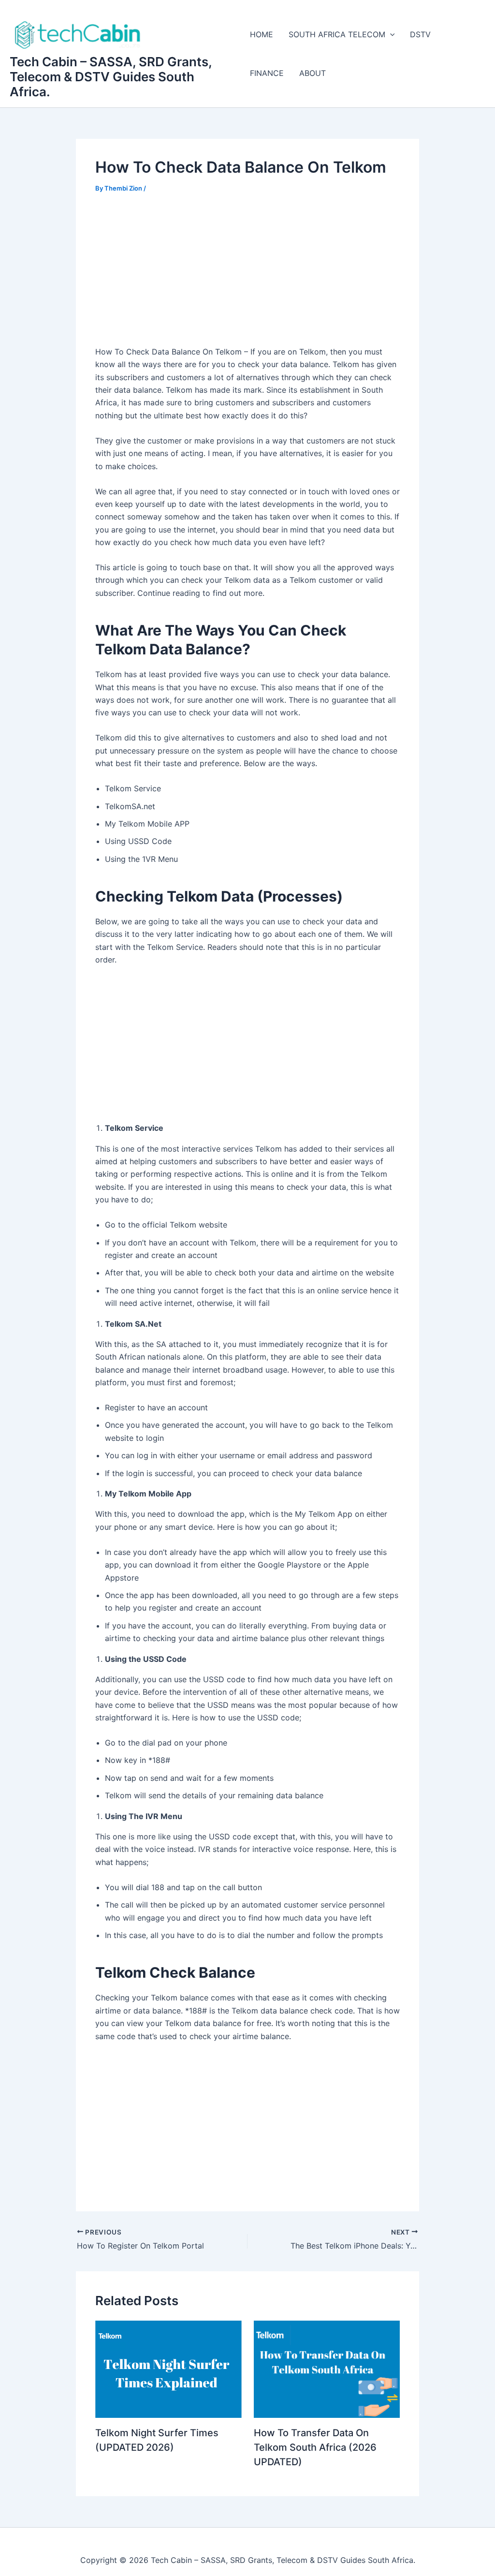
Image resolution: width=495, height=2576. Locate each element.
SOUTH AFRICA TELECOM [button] (337, 34)
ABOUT (313, 73)
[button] (390, 34)
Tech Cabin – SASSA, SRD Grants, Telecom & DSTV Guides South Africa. (111, 77)
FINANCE (267, 73)
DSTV (420, 34)
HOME (262, 34)
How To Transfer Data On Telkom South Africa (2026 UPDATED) (315, 2447)
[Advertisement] (247, 276)
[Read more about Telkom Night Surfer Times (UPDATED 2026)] (168, 2369)
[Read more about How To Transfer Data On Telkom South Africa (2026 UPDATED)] (327, 2369)
